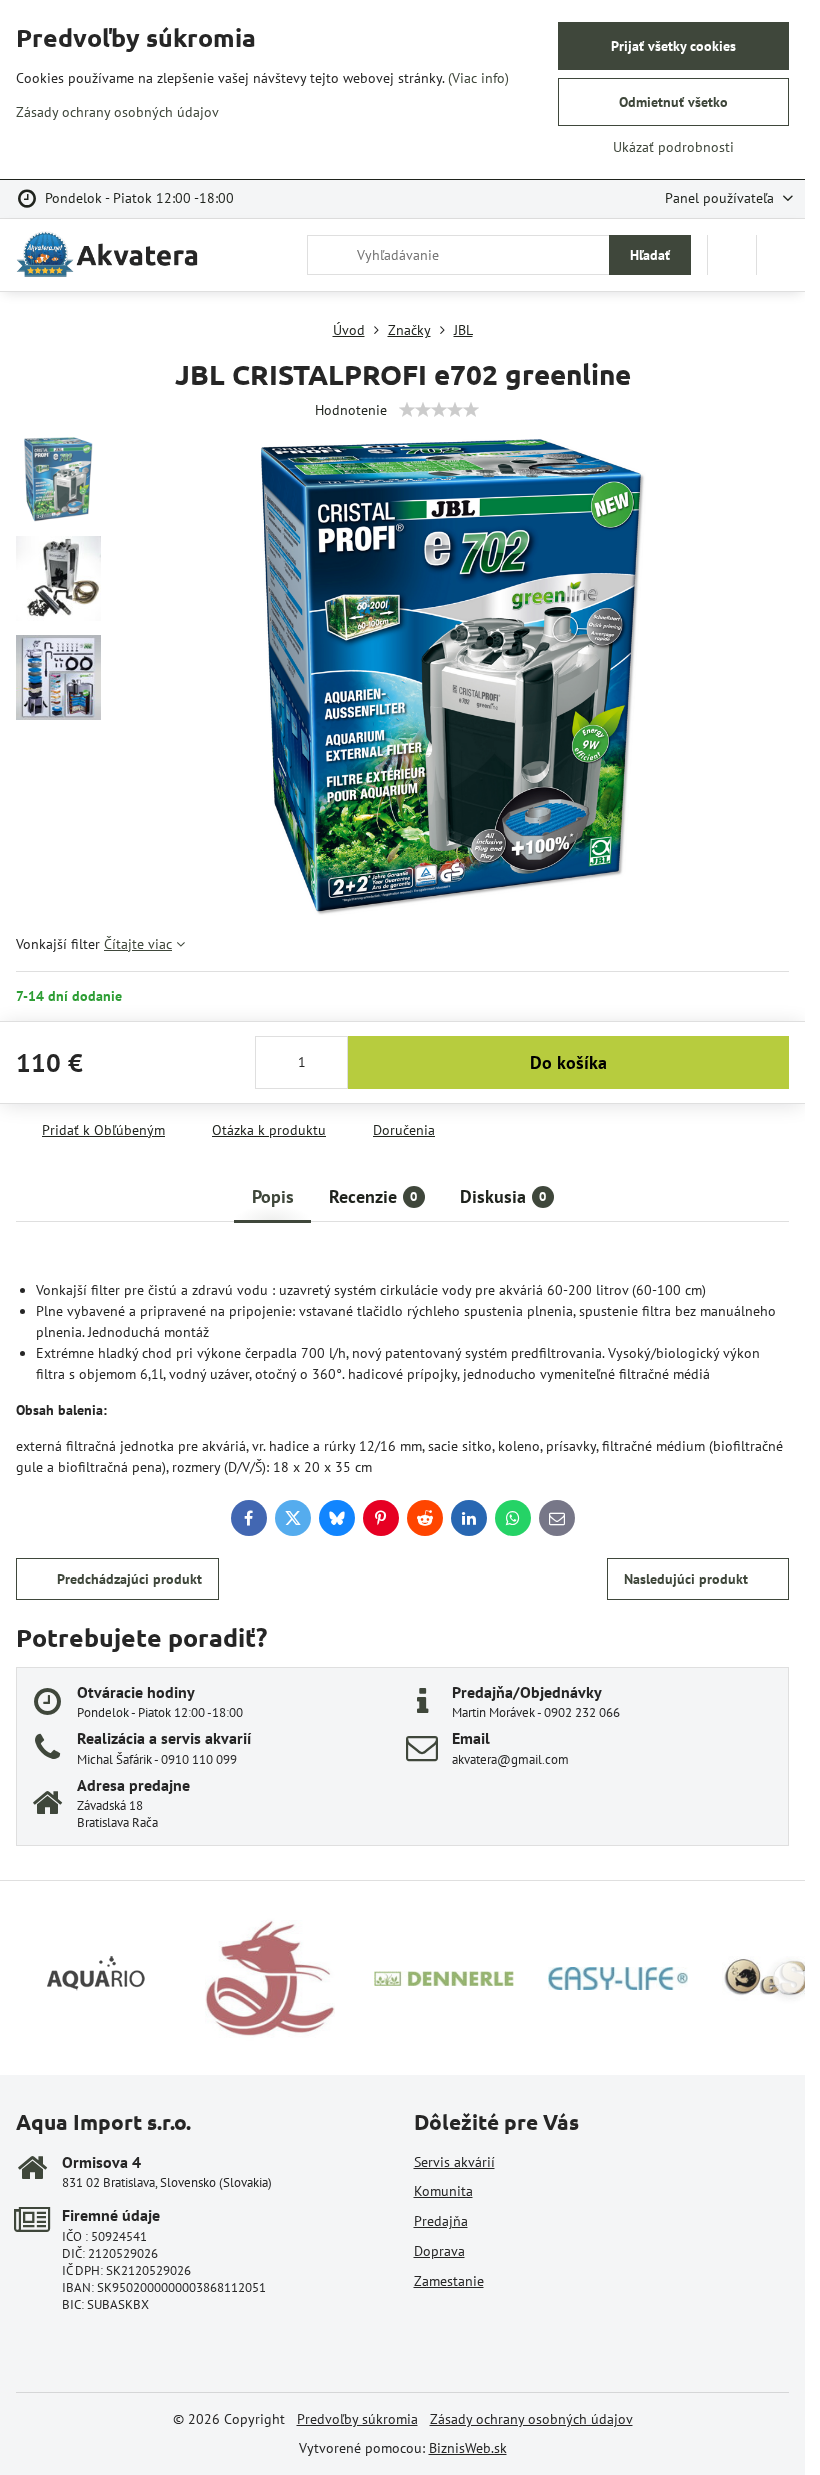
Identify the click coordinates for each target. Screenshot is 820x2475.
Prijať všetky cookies (673, 46)
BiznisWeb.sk (468, 2448)
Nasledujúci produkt (686, 1579)
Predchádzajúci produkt (129, 1579)
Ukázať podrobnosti (673, 147)
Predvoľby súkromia (357, 2419)
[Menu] (781, 255)
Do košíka (568, 1062)
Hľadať (650, 255)
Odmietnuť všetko (673, 102)
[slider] (439, 410)
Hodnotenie (351, 410)
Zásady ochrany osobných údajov (531, 2419)
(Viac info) (478, 78)
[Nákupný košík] (732, 255)
